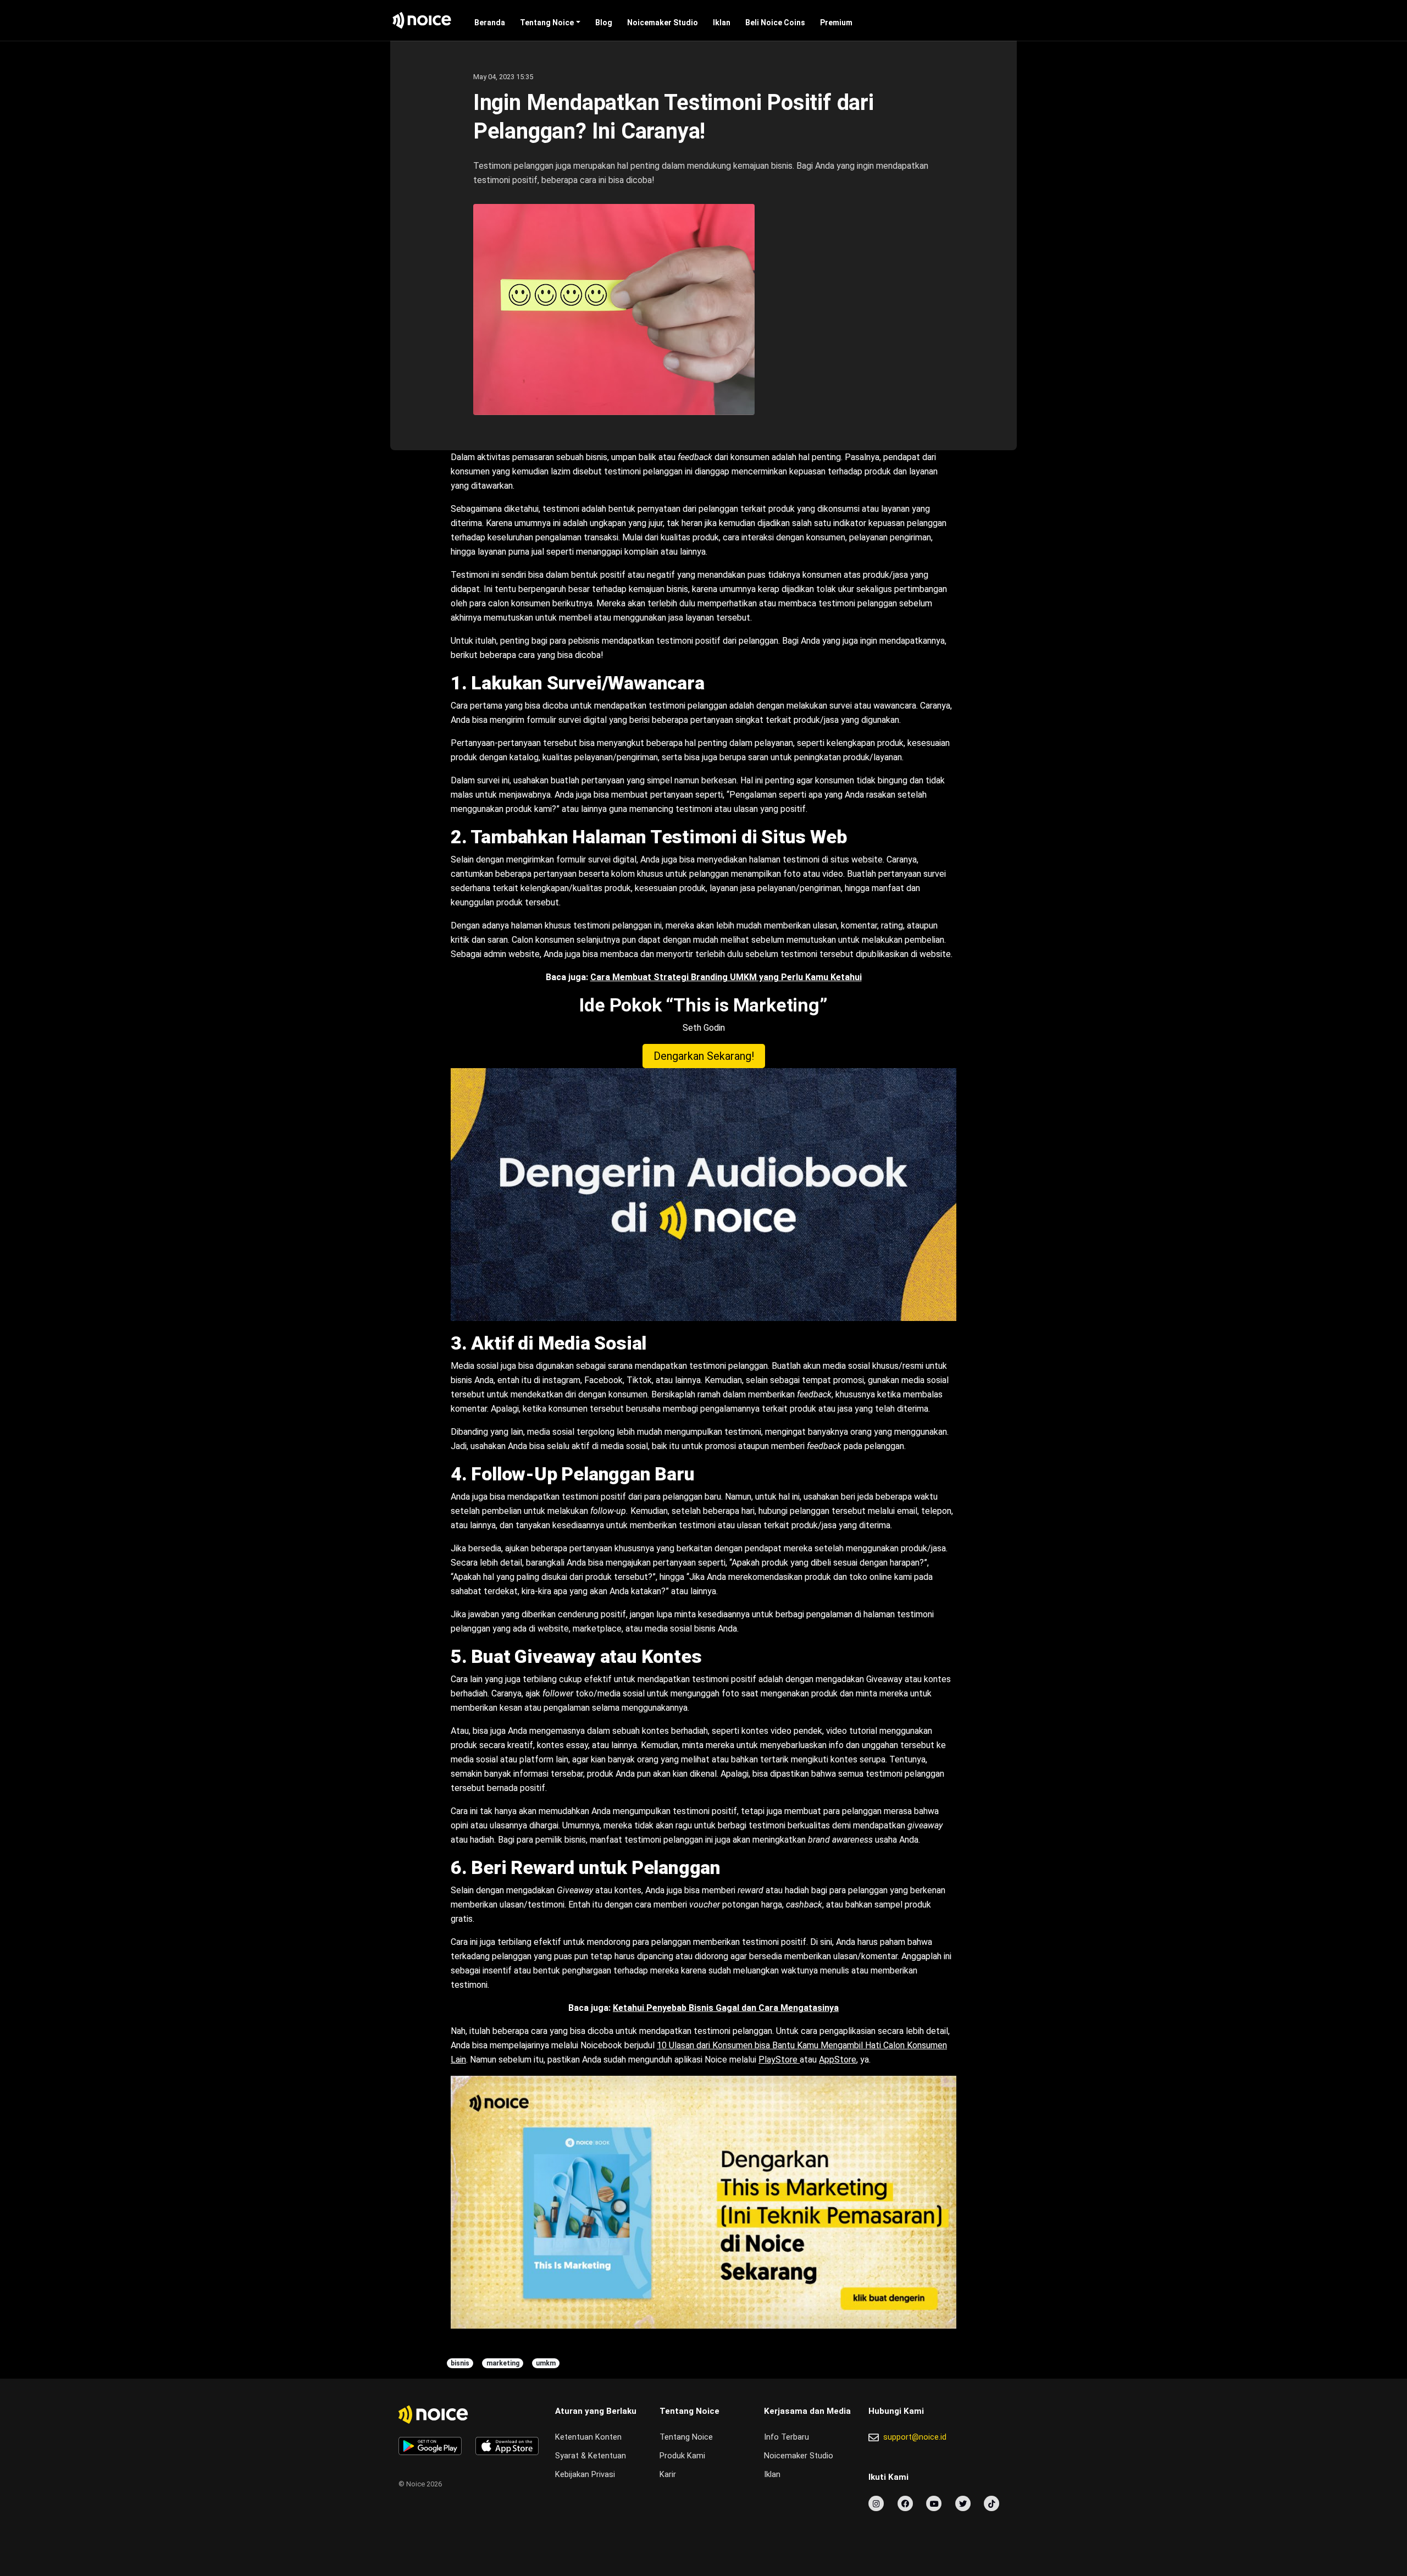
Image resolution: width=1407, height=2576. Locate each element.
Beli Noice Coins (775, 23)
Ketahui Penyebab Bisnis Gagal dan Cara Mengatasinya (726, 2008)
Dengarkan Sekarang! (704, 1056)
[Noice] (422, 20)
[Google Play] (430, 2446)
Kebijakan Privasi (585, 2475)
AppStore (838, 2060)
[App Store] (507, 2446)
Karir (668, 2475)
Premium (836, 23)
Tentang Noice (547, 23)
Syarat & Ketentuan (591, 2456)
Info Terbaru (786, 2437)
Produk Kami (682, 2456)
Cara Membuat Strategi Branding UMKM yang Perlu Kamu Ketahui (726, 977)
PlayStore (779, 2060)
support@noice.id (915, 2437)
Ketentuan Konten (588, 2437)
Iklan (722, 23)
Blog (604, 23)
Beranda (490, 23)
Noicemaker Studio (663, 23)
